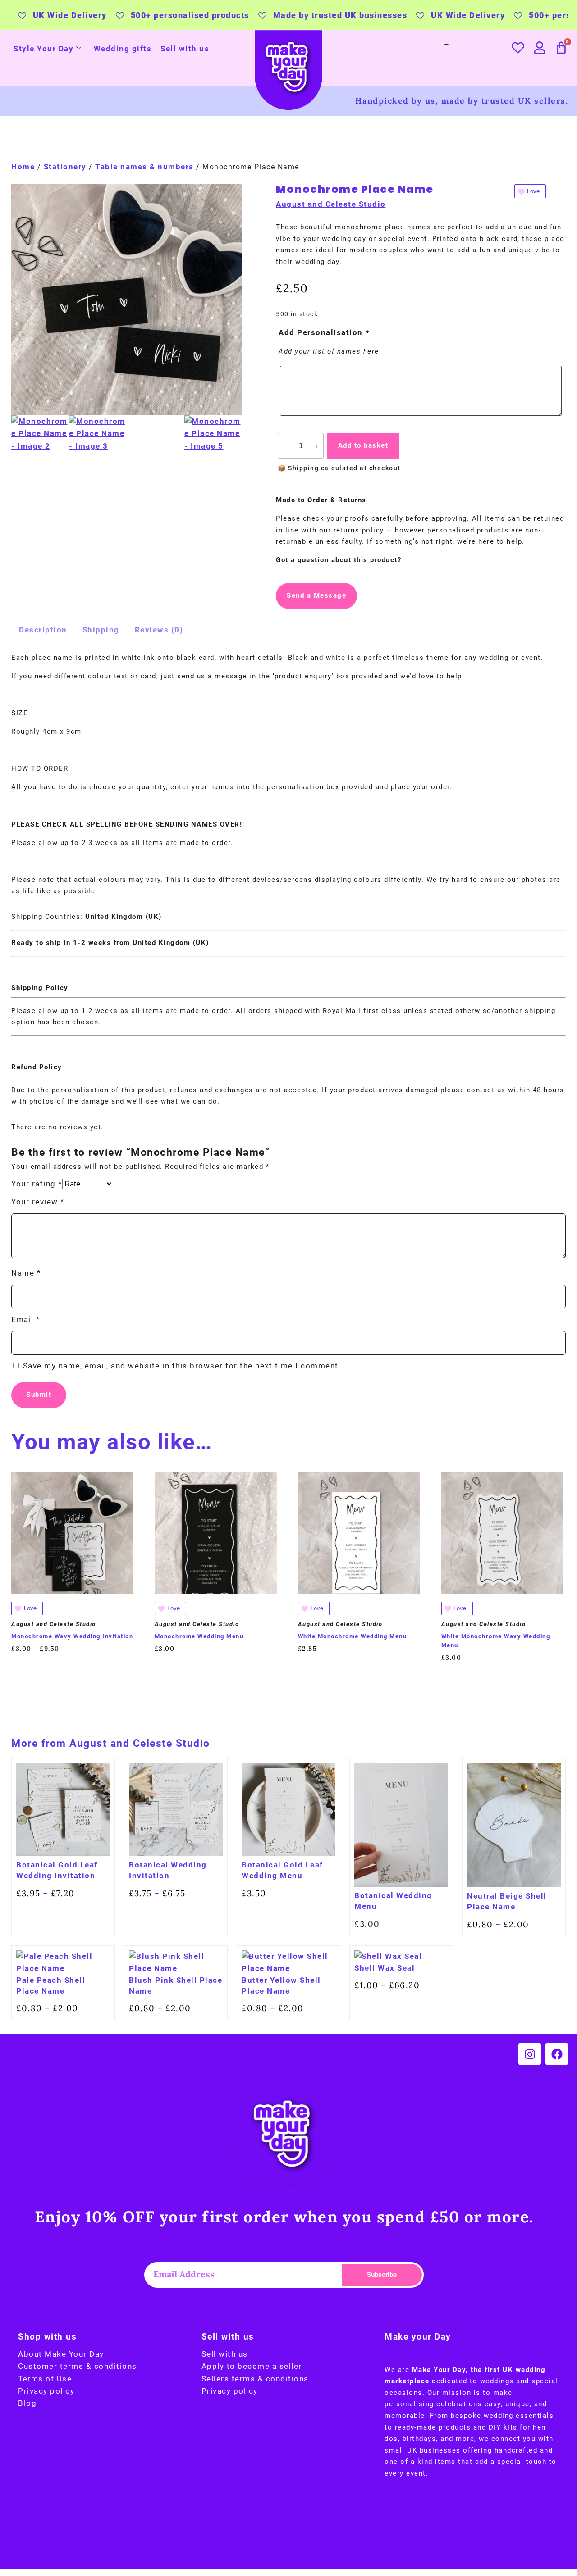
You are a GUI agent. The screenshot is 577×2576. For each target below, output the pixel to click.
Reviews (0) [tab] (159, 630)
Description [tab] (43, 630)
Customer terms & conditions (78, 2366)
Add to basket (363, 445)
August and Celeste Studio (331, 204)
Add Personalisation (324, 332)
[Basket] (562, 48)
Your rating (37, 1184)
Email (26, 1319)
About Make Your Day (61, 2354)
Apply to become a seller (252, 2366)
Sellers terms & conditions (255, 2379)
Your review (38, 1202)
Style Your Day (44, 49)
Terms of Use (45, 2379)
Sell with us (185, 49)
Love (533, 191)
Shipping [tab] (101, 630)
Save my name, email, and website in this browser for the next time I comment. (182, 1366)
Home (23, 167)
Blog (27, 2403)
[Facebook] (557, 2054)
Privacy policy (46, 2391)
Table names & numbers (144, 167)
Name (26, 1273)
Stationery (65, 167)
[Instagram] (530, 2054)
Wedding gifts (123, 49)
